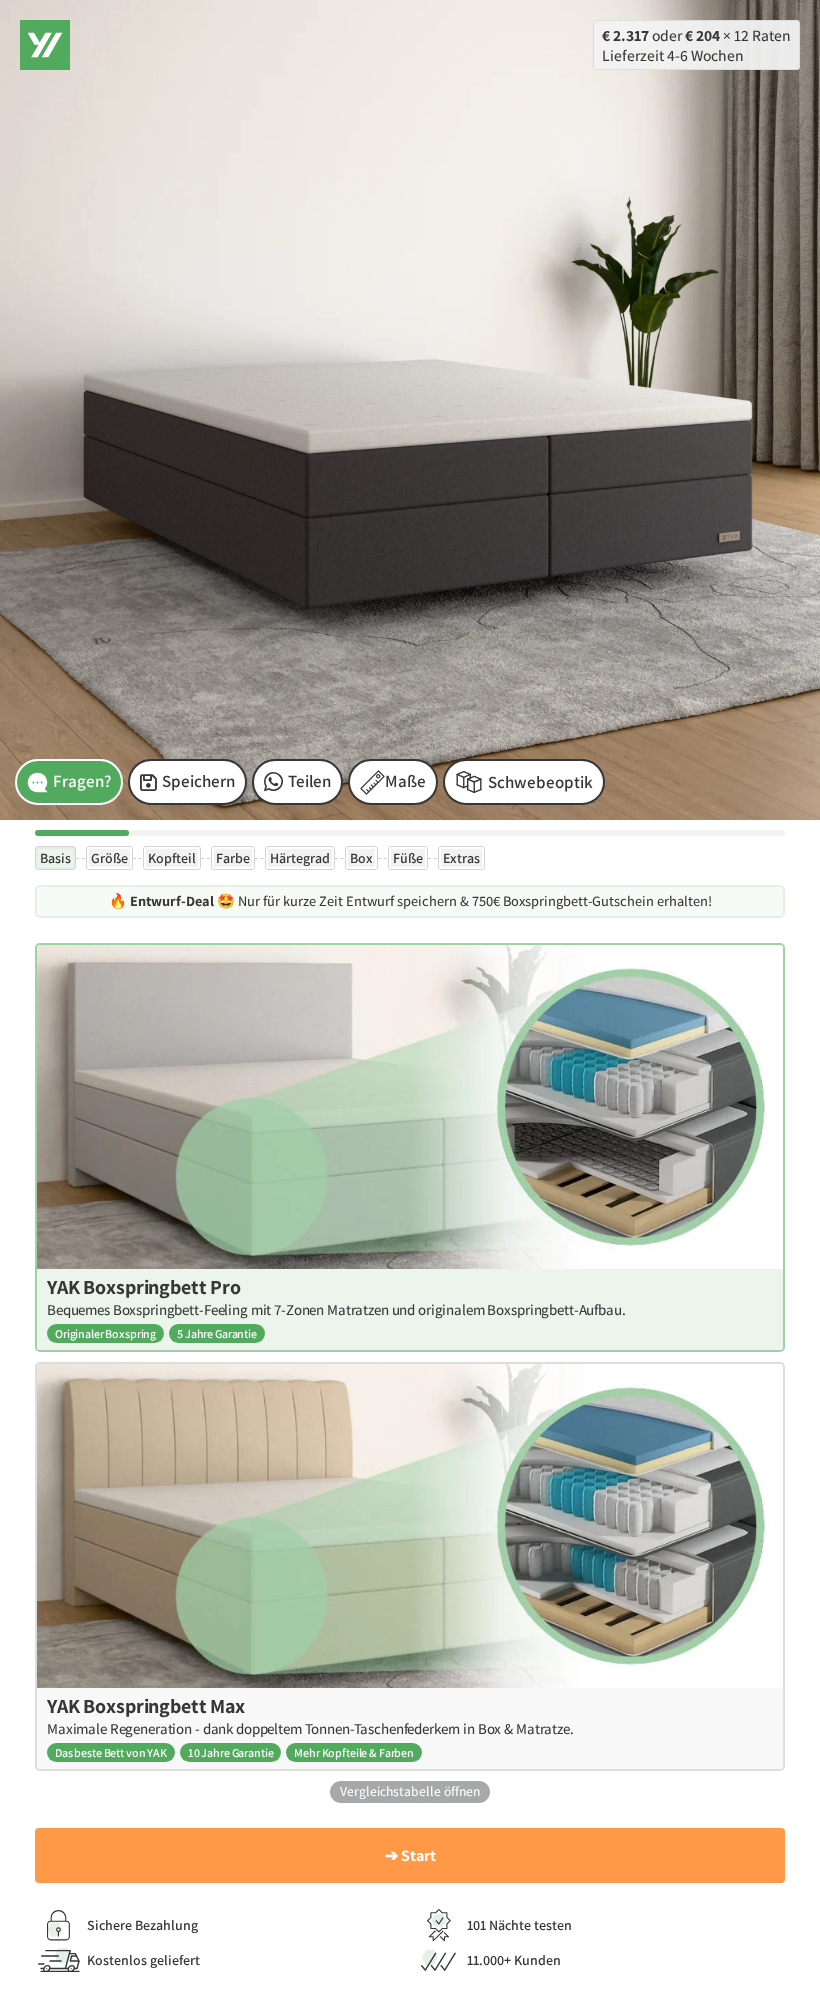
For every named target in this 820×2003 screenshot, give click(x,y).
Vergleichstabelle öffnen (410, 1791)
